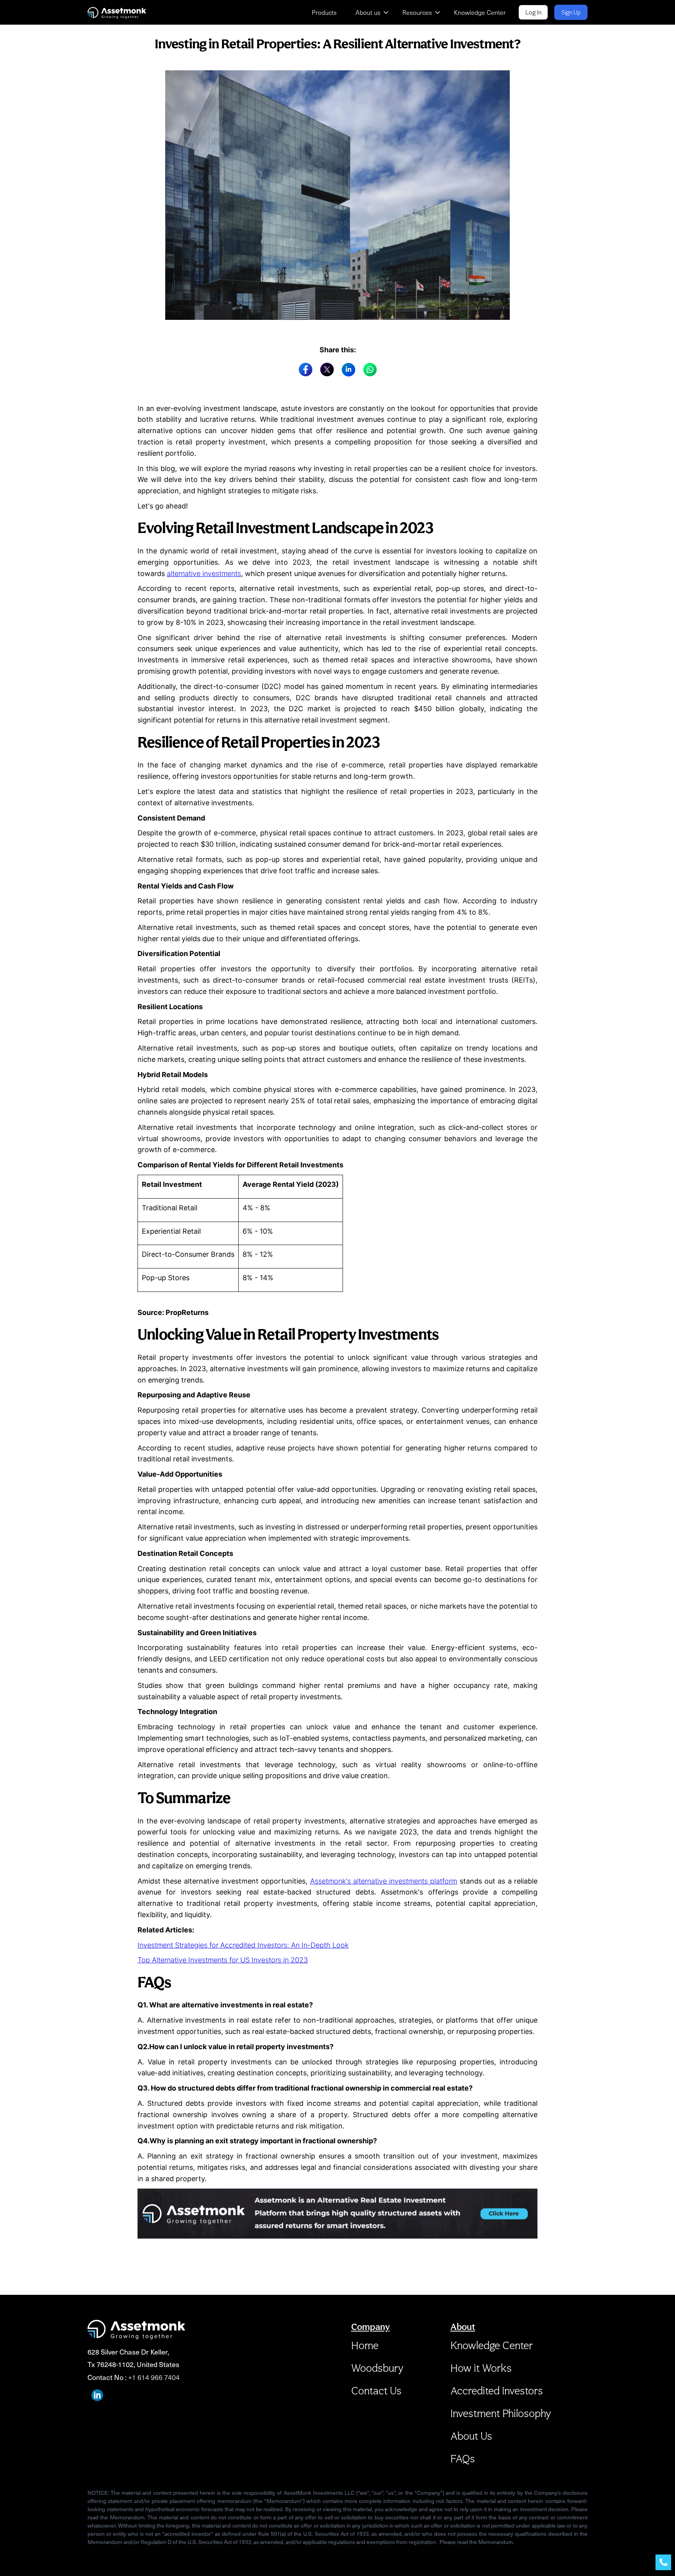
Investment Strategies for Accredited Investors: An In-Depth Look (243, 1945)
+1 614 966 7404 (154, 2377)
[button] (373, 12)
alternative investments (204, 574)
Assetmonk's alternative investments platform (384, 1881)
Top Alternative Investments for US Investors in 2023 (223, 1960)
